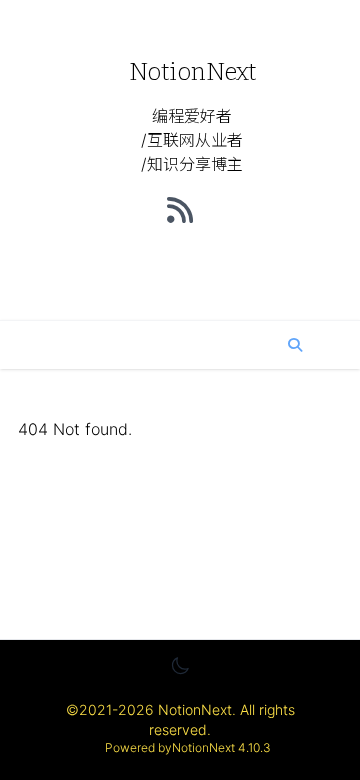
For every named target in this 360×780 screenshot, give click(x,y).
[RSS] (180, 210)
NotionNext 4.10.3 (221, 747)
